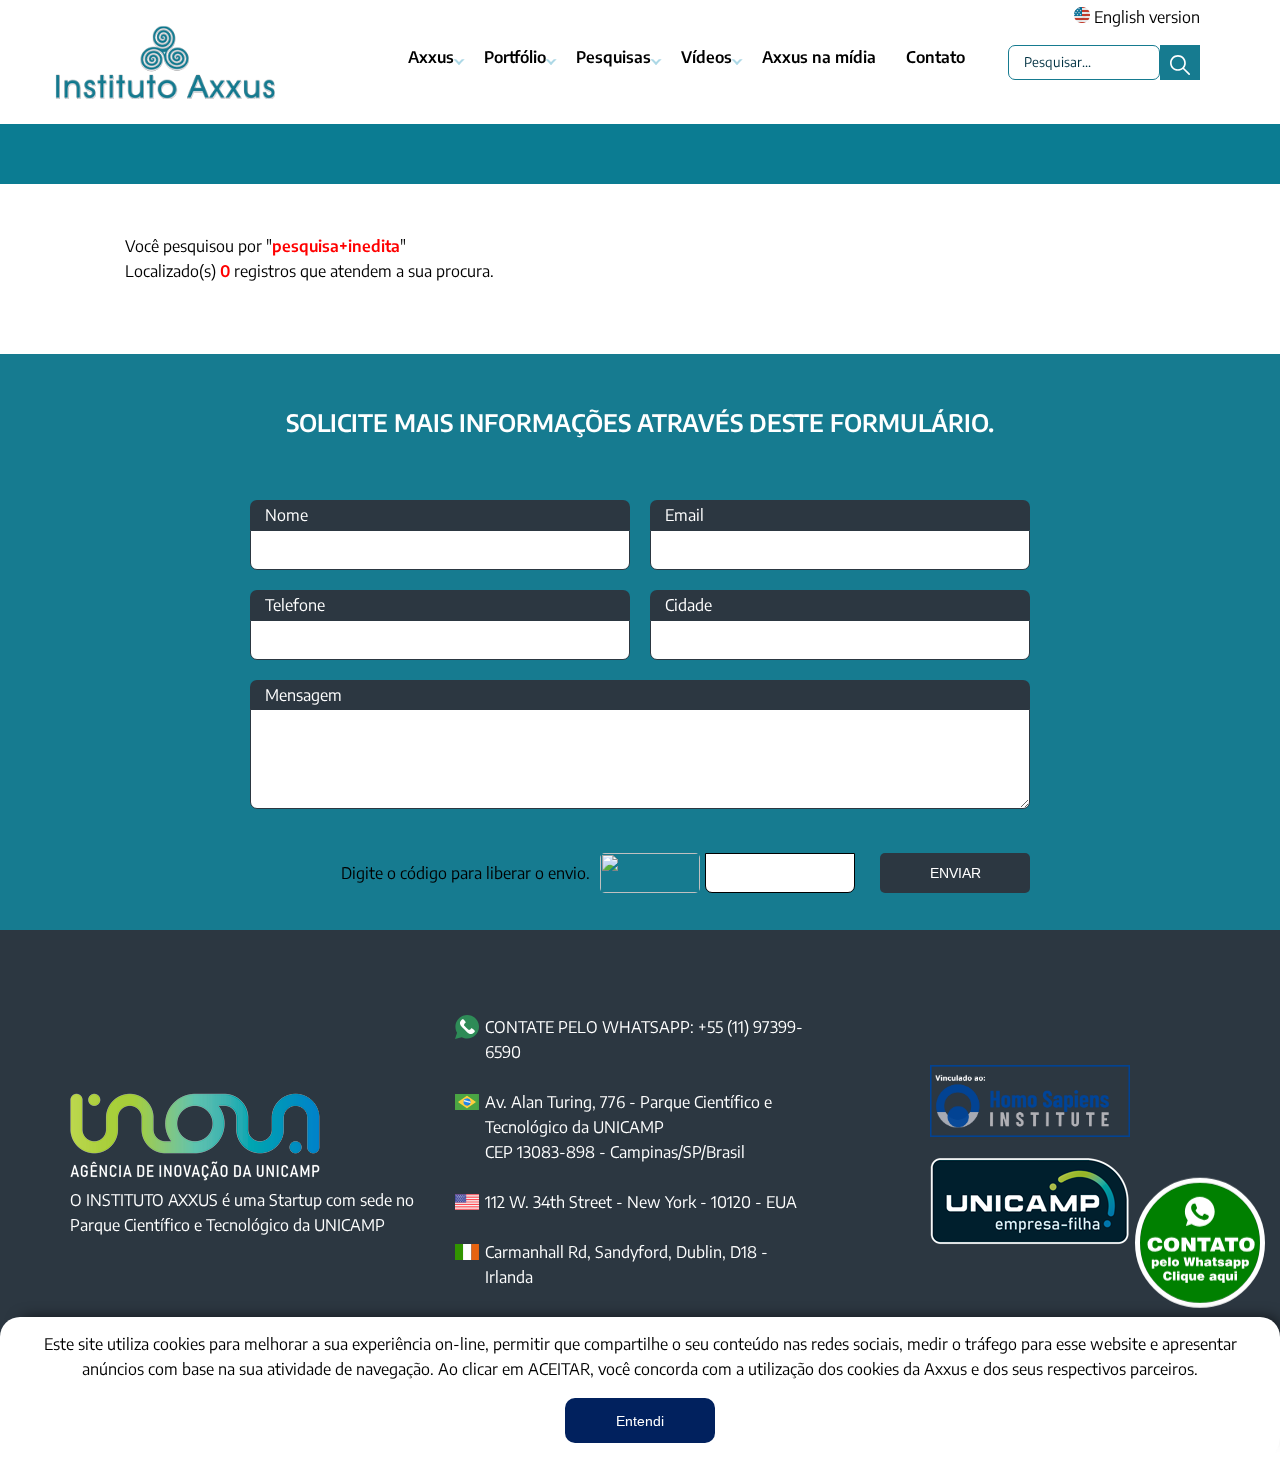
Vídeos (706, 57)
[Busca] (1180, 62)
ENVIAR (955, 873)
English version (1145, 17)
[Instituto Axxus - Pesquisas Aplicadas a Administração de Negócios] (165, 62)
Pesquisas (613, 57)
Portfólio (515, 57)
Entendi (640, 1421)
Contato (935, 57)
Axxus (431, 57)
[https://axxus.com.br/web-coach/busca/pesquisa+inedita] (640, 154)
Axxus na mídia (819, 57)
